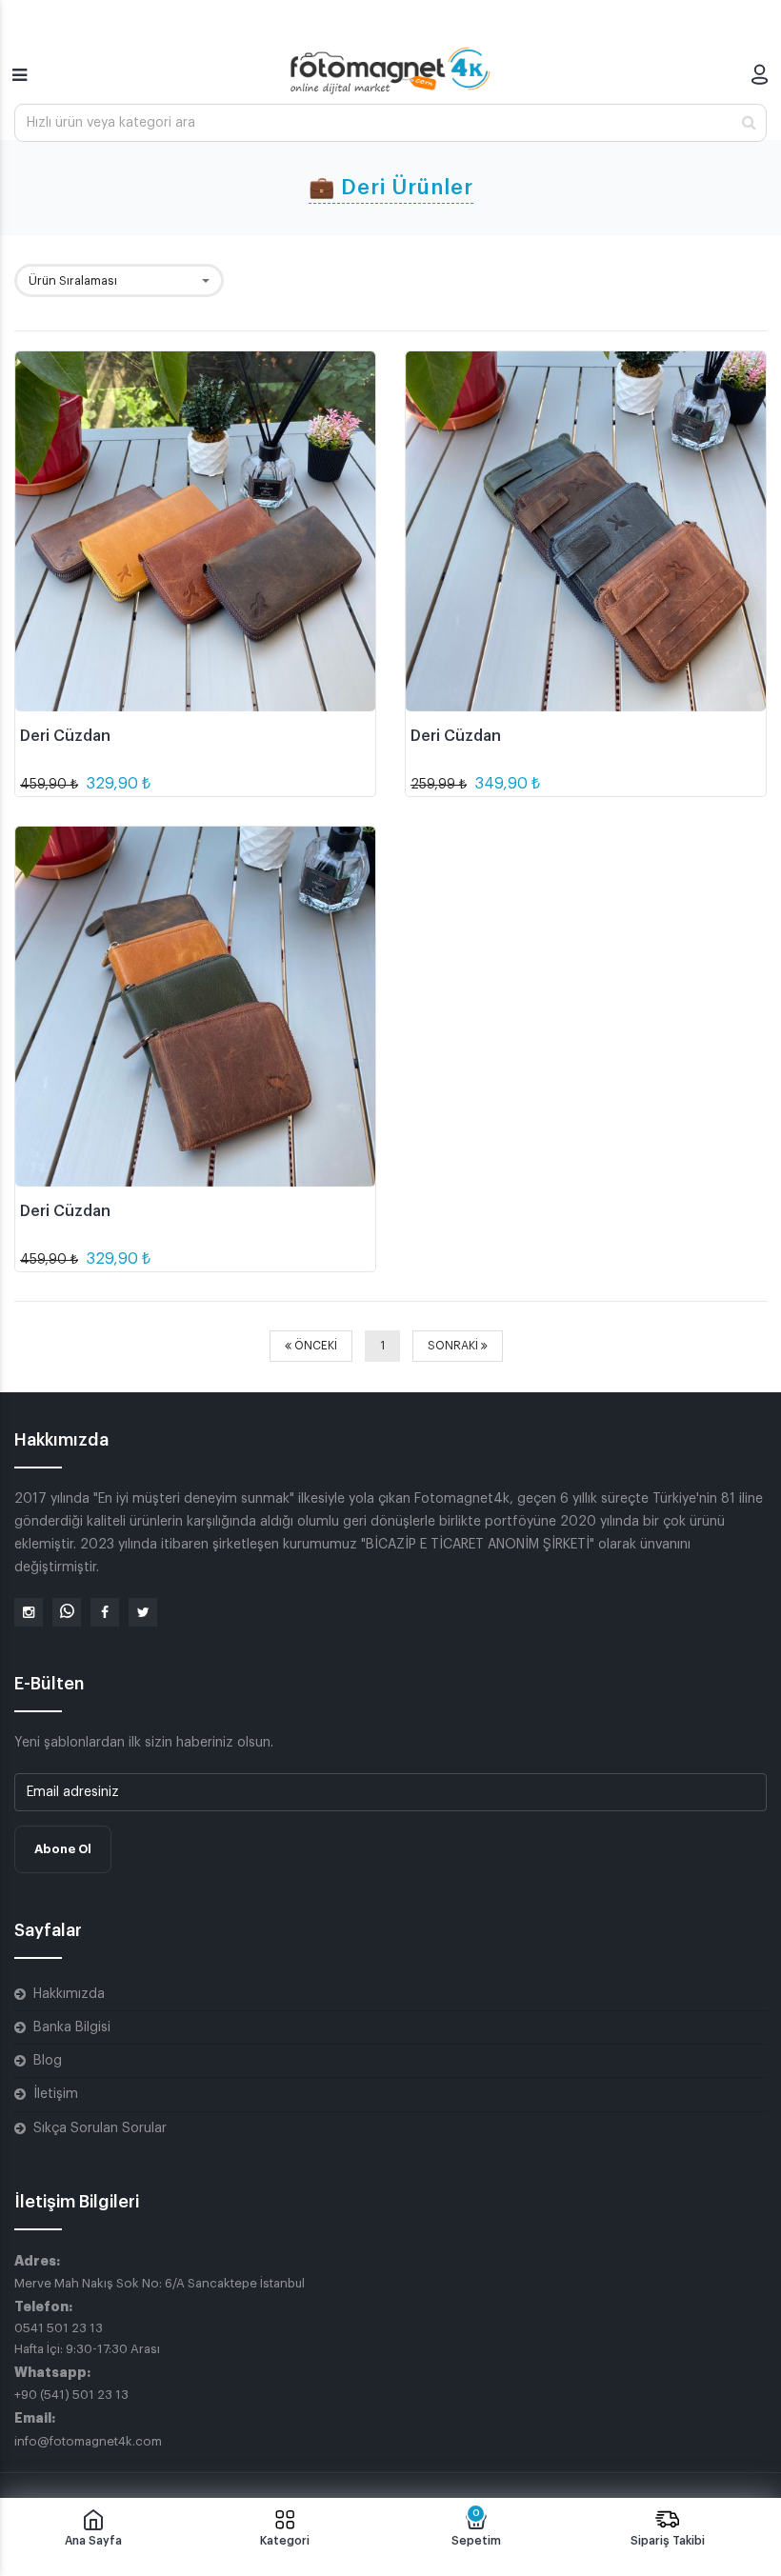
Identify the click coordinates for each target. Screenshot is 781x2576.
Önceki (314, 1346)
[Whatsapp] (67, 1612)
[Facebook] (105, 1612)
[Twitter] (143, 1612)
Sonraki (454, 1346)
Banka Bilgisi (72, 2027)
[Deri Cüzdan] (195, 531)
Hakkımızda (69, 1994)
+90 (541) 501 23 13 (71, 2395)
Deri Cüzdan (65, 736)
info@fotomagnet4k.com (88, 2441)
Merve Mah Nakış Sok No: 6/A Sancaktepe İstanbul (160, 2283)
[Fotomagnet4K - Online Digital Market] (390, 70)
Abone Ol (63, 1849)
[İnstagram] (29, 1612)
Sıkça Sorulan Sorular (100, 2128)
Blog (48, 2061)
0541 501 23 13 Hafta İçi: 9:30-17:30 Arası (87, 2338)
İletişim (56, 2094)
